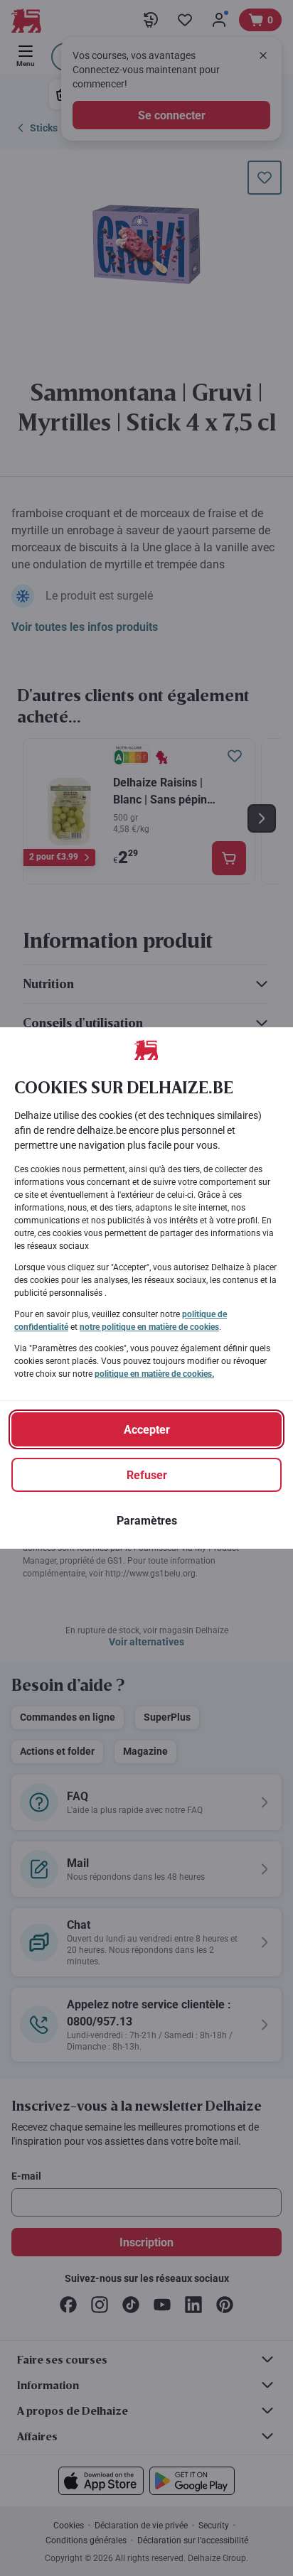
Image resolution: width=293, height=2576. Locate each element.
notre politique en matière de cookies (149, 1327)
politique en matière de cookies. (154, 1374)
